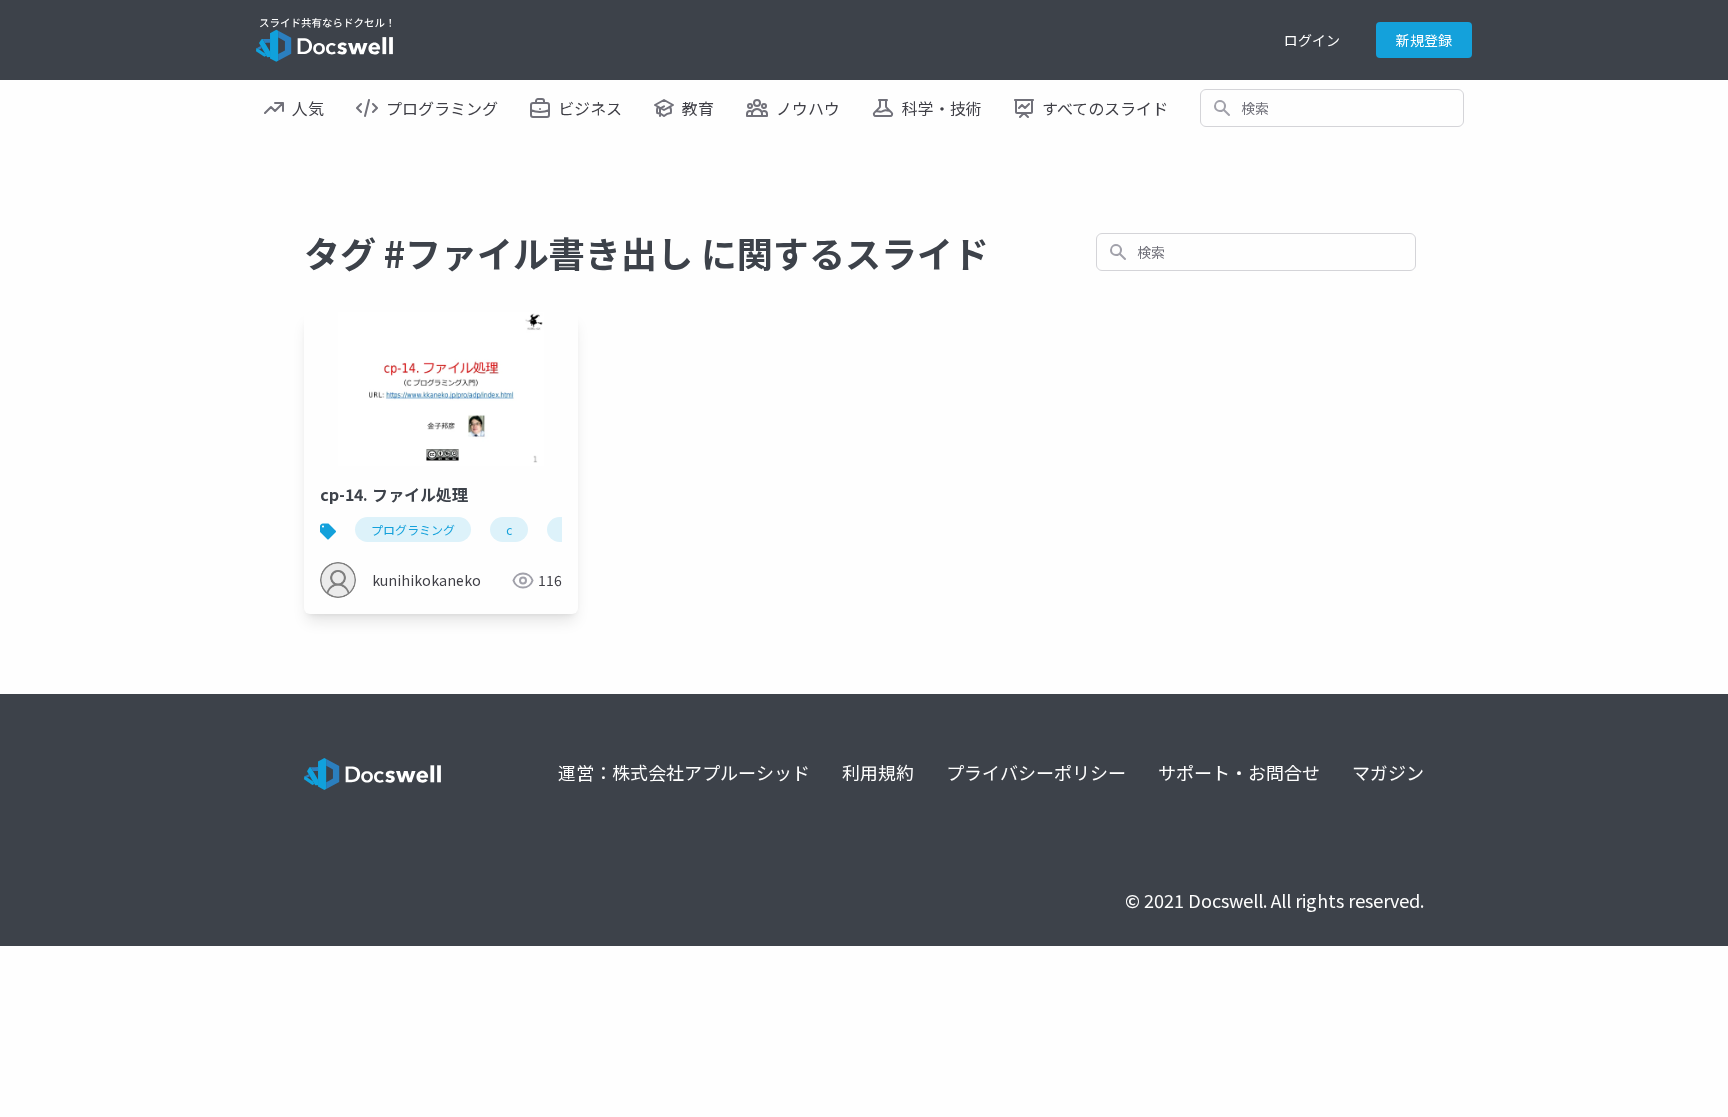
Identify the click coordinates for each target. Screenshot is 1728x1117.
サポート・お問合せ (1239, 772)
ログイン (1312, 40)
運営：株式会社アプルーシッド (684, 772)
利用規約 (878, 772)
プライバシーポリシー (1036, 772)
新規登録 (1424, 40)
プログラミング (413, 529)
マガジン (1388, 772)
